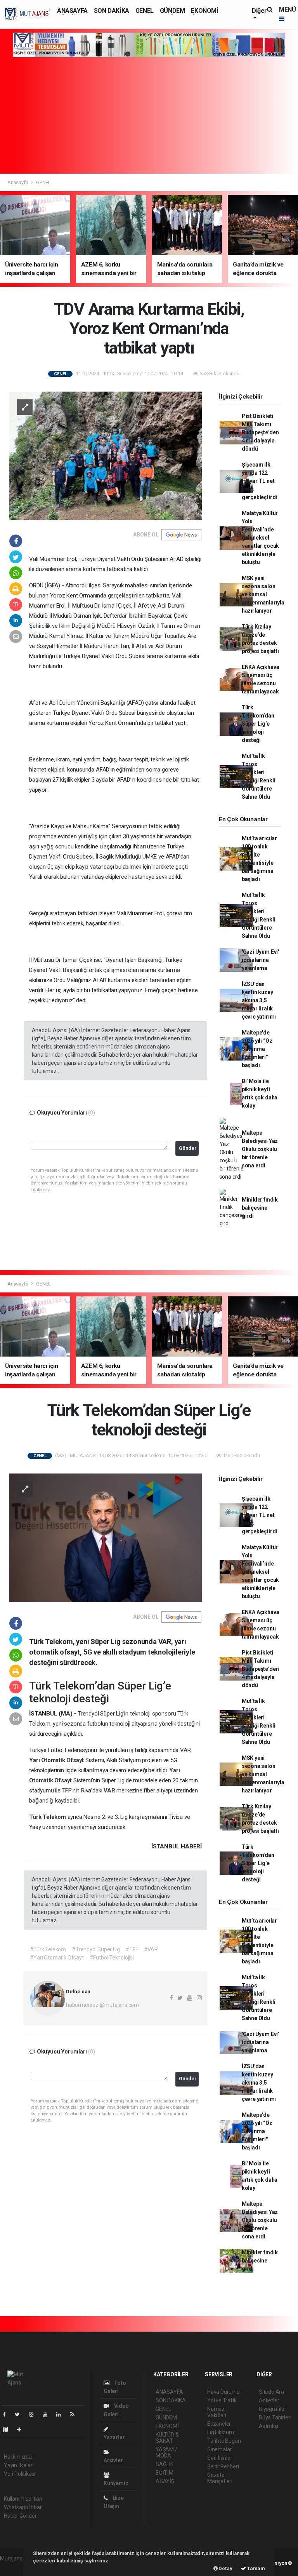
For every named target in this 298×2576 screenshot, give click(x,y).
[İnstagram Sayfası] (35, 2414)
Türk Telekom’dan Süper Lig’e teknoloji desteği (258, 724)
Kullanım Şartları (23, 2499)
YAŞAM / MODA (166, 2452)
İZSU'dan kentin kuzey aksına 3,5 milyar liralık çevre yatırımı (259, 1000)
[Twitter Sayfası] (20, 2414)
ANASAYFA (72, 11)
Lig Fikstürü (221, 2432)
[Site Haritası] (9, 2430)
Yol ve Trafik (222, 2400)
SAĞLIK (165, 2464)
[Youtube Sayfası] (48, 2414)
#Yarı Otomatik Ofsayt (57, 1958)
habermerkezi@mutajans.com (102, 2005)
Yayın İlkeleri (19, 2465)
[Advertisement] (149, 115)
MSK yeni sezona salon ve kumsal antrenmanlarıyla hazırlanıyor (263, 594)
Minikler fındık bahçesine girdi (260, 1208)
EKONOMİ (204, 11)
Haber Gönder (20, 2516)
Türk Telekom (48, 1817)
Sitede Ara (271, 2392)
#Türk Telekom (48, 1949)
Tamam (256, 2568)
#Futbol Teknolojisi (112, 1958)
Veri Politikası (20, 2474)
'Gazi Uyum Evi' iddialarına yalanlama (260, 960)
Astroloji (269, 2426)
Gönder (188, 1148)
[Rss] (75, 2414)
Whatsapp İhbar (23, 2507)
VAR (110, 1790)
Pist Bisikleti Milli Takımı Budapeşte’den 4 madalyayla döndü (260, 432)
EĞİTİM (165, 2473)
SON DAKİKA (112, 11)
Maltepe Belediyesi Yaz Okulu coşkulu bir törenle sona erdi (260, 1149)
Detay (225, 2568)
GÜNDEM (172, 11)
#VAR (151, 1949)
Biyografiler (273, 2409)
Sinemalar (219, 2449)
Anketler (269, 2400)
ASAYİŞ (165, 2481)
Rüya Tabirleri (275, 2418)
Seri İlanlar (220, 2458)
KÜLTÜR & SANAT (167, 2438)
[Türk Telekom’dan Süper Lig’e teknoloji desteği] (106, 1537)
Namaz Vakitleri (217, 2412)
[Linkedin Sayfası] (62, 2414)
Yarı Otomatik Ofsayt (57, 1760)
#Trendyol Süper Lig (96, 1949)
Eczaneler (219, 2424)
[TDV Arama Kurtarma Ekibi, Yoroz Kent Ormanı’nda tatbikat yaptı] (106, 455)
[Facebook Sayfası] (7, 2414)
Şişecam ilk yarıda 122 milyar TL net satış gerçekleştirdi (259, 481)
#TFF (132, 1949)
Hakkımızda (18, 2457)
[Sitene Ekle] (22, 2430)
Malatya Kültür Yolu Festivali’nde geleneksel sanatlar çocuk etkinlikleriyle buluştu (260, 538)
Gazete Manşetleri (220, 2478)
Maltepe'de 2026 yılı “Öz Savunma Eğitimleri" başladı (257, 1049)
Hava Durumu (223, 2392)
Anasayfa (18, 182)
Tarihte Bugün (224, 2441)
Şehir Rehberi (223, 2466)
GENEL (145, 11)
